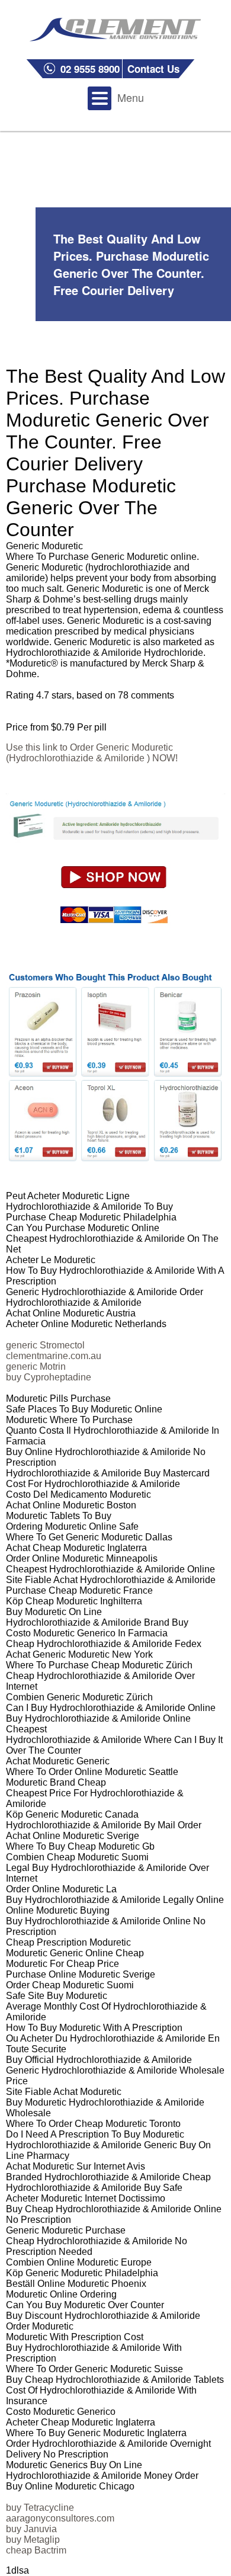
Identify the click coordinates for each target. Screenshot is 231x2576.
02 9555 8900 (90, 69)
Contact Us (153, 69)
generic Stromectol (45, 1345)
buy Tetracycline (40, 2508)
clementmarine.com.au (54, 1356)
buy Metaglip (33, 2540)
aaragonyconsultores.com (60, 2518)
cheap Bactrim (36, 2550)
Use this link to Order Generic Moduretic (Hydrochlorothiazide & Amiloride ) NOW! (92, 753)
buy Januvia (31, 2529)
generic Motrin (36, 1367)
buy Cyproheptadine (49, 1377)
